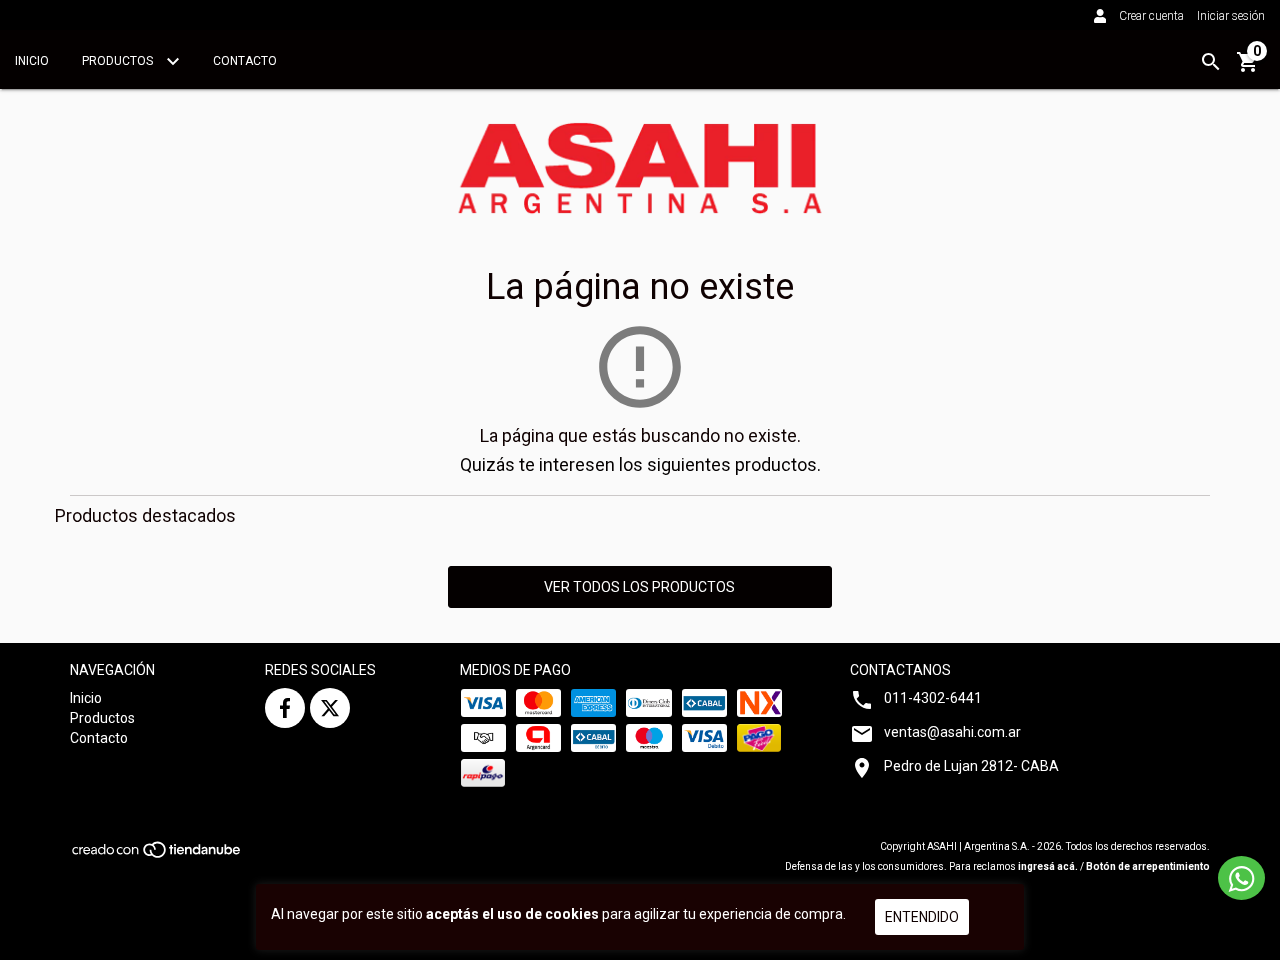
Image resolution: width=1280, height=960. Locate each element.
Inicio (32, 61)
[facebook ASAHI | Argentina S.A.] (285, 708)
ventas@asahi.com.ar (952, 732)
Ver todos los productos (639, 587)
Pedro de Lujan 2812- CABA (971, 766)
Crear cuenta (1151, 16)
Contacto (245, 61)
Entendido (922, 917)
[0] (1248, 69)
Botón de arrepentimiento (1148, 866)
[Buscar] (1211, 62)
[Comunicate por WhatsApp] (1241, 878)
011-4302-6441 (933, 698)
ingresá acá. (1048, 866)
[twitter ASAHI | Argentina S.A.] (330, 708)
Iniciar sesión (1231, 16)
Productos (119, 61)
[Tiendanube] (157, 856)
